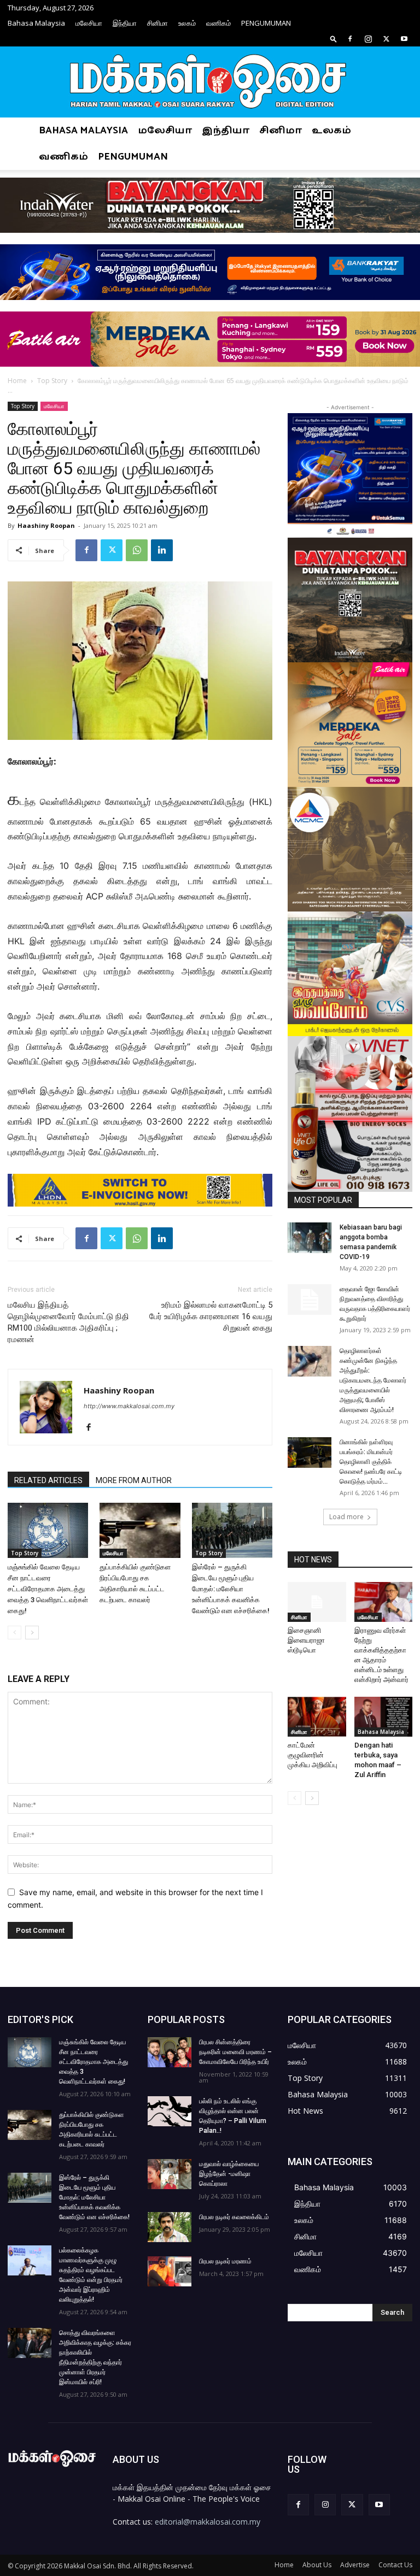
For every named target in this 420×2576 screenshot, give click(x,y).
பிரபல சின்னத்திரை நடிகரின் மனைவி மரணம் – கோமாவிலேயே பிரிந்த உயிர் (235, 2052)
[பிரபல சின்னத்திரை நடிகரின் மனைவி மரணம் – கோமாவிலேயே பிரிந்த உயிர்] (170, 2052)
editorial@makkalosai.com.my (208, 2522)
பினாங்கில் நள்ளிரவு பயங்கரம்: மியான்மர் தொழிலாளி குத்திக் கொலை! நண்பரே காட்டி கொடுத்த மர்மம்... (371, 1462)
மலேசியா (89, 23)
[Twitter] (386, 39)
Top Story (52, 381)
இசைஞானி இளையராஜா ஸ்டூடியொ (306, 1640)
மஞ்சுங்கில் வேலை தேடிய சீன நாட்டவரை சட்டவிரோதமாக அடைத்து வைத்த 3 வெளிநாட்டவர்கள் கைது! (48, 1589)
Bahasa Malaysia (36, 23)
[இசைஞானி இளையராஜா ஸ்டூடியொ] (317, 1602)
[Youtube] (404, 39)
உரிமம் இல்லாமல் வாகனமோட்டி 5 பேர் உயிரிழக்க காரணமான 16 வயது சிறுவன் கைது (211, 1316)
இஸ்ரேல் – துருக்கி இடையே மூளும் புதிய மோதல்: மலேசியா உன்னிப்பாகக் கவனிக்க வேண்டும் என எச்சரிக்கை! (231, 1589)
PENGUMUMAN (266, 23)
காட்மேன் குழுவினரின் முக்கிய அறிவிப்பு (313, 1755)
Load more (346, 1517)
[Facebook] (350, 39)
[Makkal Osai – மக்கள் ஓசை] (210, 83)
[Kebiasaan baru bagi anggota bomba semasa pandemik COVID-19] (310, 1238)
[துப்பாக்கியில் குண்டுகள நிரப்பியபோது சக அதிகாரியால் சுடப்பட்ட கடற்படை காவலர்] (140, 1530)
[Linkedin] (162, 550)
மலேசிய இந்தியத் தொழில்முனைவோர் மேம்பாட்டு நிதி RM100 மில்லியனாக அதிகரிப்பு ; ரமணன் (68, 1322)
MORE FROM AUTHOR (134, 1480)
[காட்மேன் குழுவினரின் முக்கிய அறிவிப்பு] (317, 1717)
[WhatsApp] (137, 550)
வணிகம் (218, 23)
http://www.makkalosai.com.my (129, 1406)
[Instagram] (368, 39)
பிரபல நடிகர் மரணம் (225, 2261)
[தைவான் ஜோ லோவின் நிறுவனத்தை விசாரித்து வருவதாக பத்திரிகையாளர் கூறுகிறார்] (310, 1299)
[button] (334, 39)
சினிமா (157, 23)
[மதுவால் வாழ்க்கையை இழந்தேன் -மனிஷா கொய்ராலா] (170, 2174)
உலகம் (187, 23)
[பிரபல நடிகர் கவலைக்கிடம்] (170, 2227)
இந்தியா (125, 23)
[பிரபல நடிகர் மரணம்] (170, 2271)
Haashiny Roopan (46, 525)
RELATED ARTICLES (48, 1480)
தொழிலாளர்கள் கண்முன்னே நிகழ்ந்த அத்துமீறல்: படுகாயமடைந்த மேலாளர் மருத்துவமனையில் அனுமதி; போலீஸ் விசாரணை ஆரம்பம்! (373, 1380)
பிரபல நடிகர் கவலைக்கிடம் (234, 2217)
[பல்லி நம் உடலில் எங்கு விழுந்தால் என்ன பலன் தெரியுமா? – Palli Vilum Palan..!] (170, 2111)
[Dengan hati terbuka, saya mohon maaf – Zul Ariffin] (384, 1717)
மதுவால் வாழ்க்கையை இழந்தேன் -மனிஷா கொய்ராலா (229, 2174)
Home (17, 381)
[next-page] (32, 1633)
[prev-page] (14, 1633)
